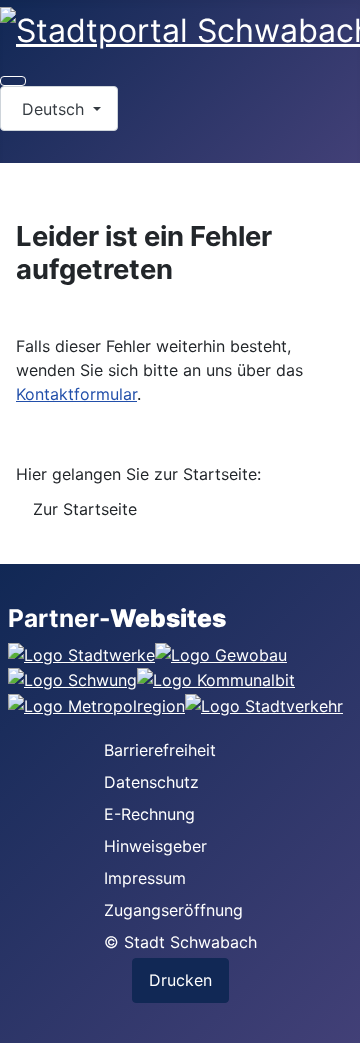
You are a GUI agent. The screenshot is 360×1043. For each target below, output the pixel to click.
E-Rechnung (149, 814)
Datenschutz (151, 782)
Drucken (180, 980)
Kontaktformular (76, 394)
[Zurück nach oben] (335, 1018)
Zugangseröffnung (173, 910)
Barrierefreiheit (160, 750)
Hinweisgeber (155, 846)
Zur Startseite (85, 509)
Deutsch (53, 109)
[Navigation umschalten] (13, 81)
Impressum (145, 878)
